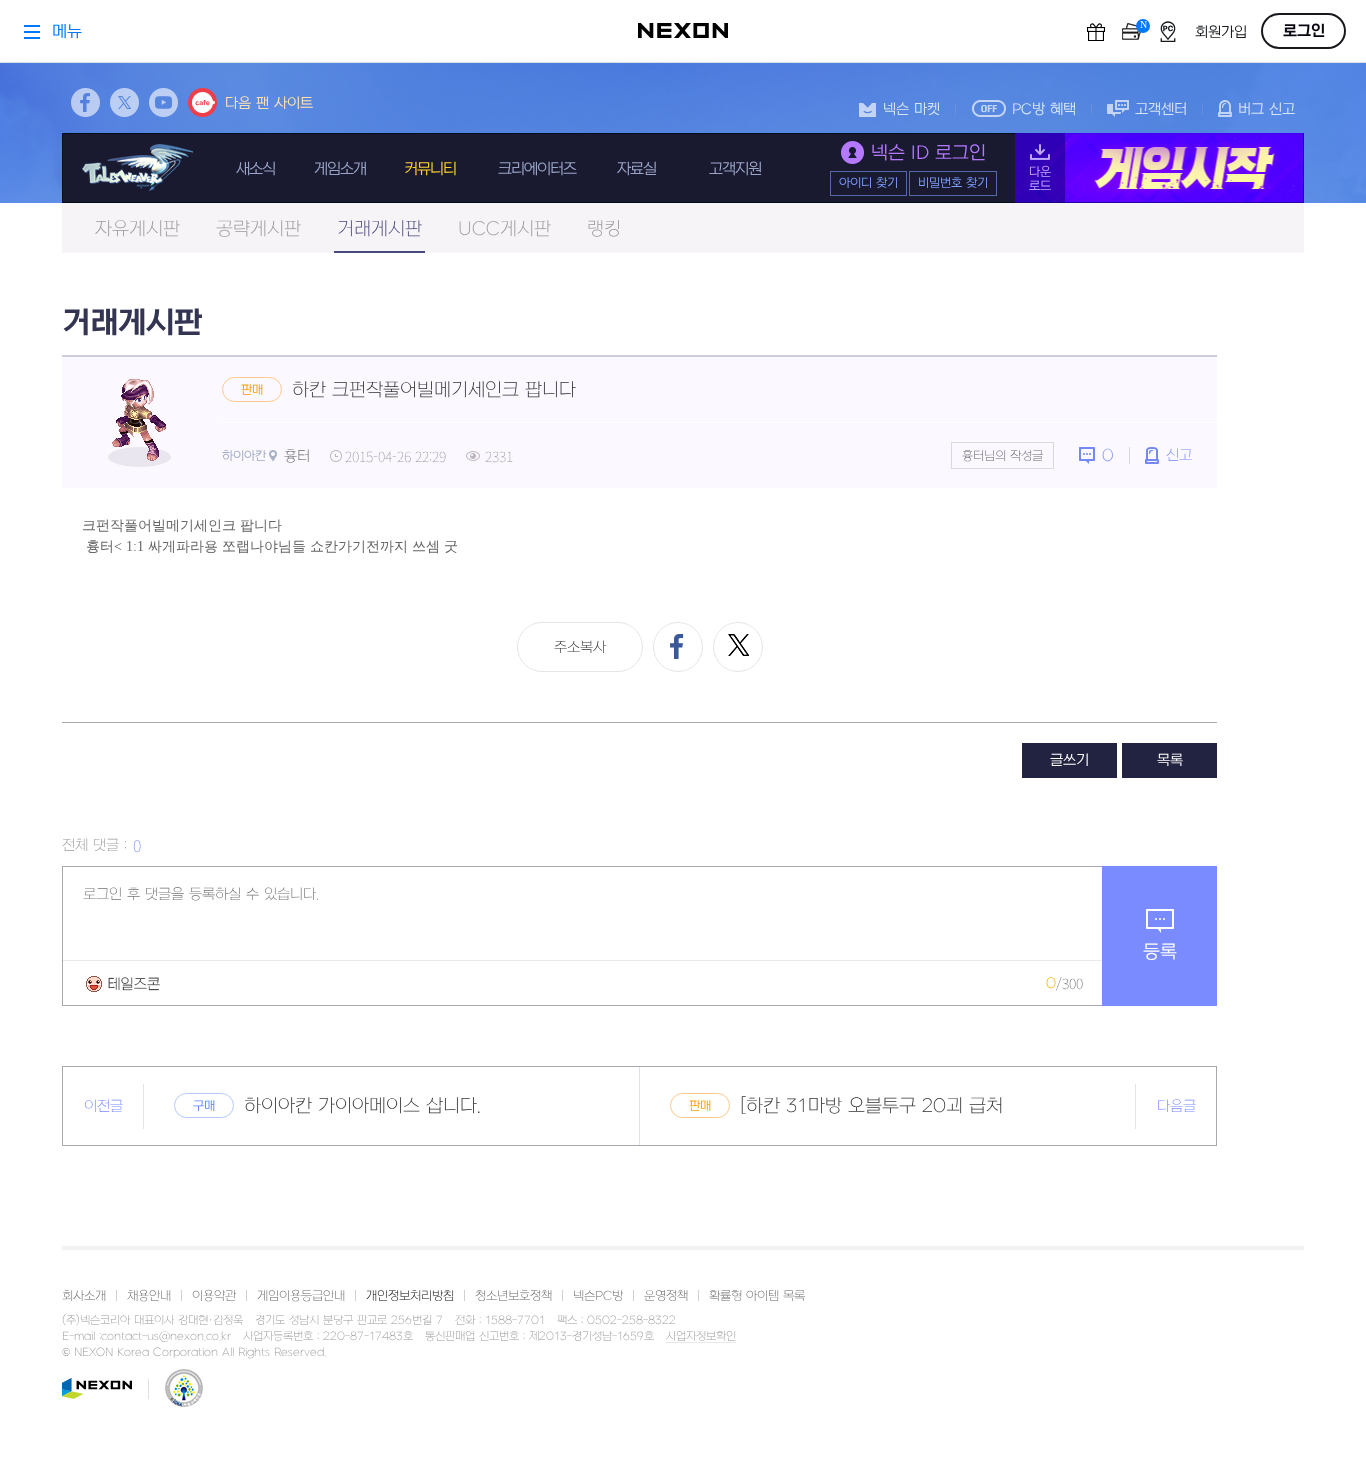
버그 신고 (1266, 109)
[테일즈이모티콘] (123, 983)
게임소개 (340, 169)
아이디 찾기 (868, 183)
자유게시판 (137, 229)
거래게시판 (379, 229)
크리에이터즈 (537, 169)
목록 (1170, 760)
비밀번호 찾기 (953, 183)
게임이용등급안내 (301, 1296)
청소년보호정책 (513, 1296)
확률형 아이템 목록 (757, 1296)
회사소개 (84, 1296)
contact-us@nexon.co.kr (166, 1336)
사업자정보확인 (701, 1337)
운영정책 (666, 1296)
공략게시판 (258, 229)
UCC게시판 (504, 229)
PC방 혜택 (1044, 109)
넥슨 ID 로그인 (928, 153)
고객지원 (735, 169)
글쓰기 (1069, 760)
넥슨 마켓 (911, 109)
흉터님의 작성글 (1002, 456)
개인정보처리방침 (410, 1296)
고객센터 (1161, 109)
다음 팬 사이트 (269, 103)
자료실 (636, 169)
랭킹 (604, 229)
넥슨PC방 (598, 1296)
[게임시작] (1159, 168)
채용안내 (149, 1296)
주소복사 (580, 647)
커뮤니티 (430, 169)
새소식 (255, 169)
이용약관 (214, 1296)
